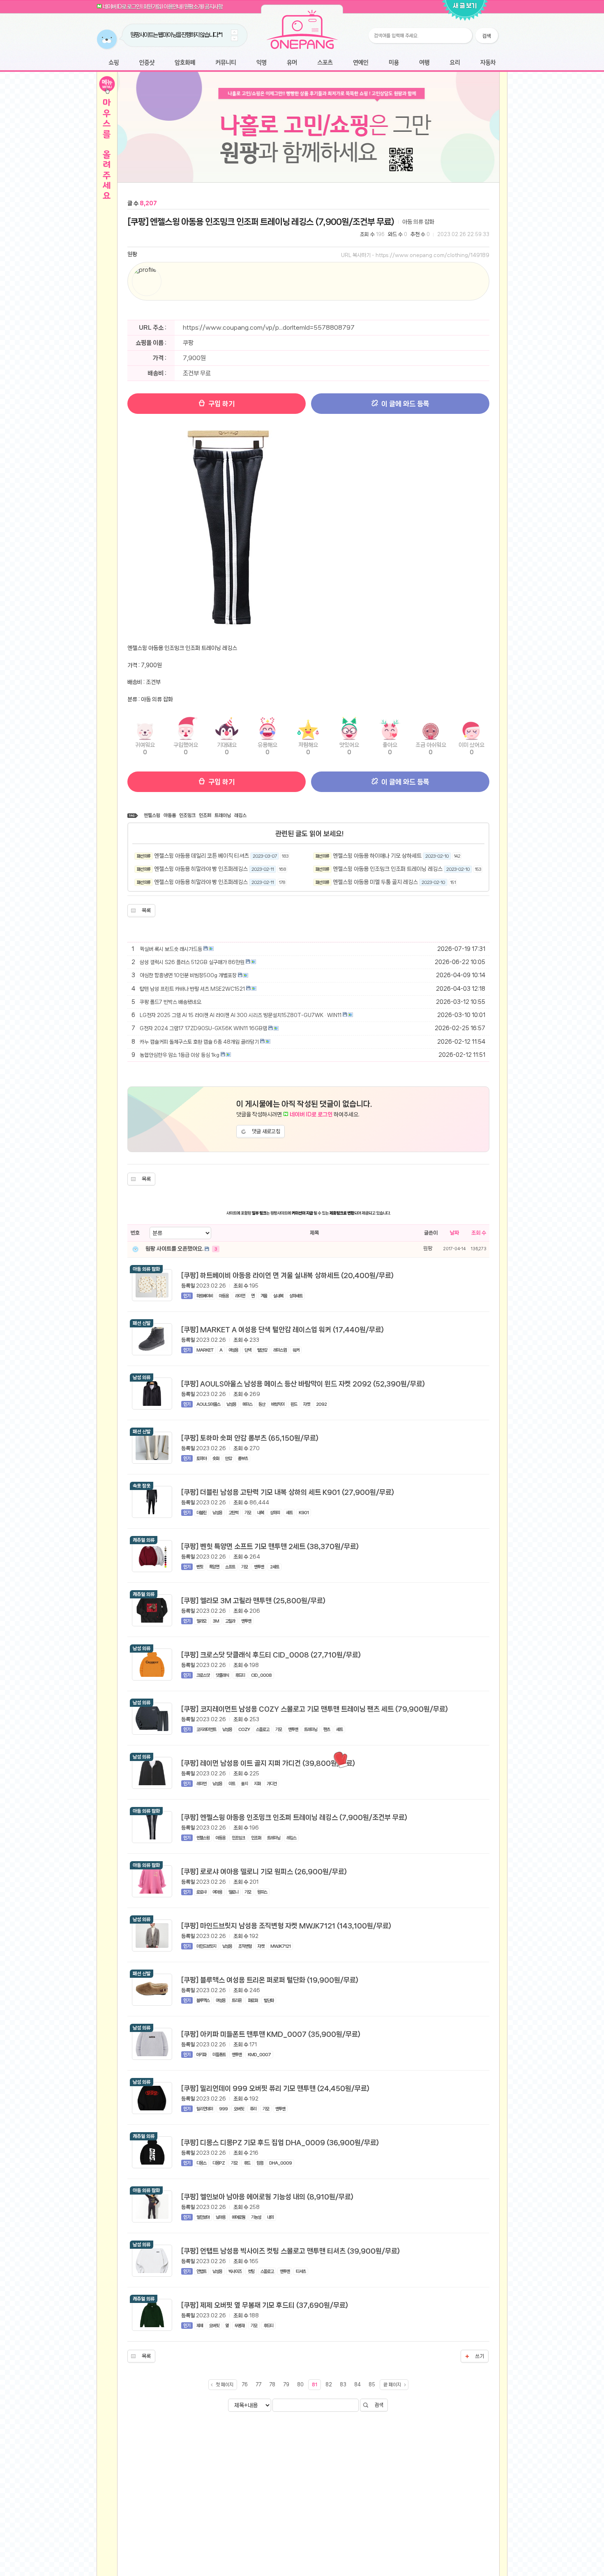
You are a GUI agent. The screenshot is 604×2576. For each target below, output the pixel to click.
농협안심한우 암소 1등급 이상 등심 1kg (180, 1055)
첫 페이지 (225, 2385)
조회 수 (479, 1233)
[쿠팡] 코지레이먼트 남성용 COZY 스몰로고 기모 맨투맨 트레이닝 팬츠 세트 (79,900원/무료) (315, 1709)
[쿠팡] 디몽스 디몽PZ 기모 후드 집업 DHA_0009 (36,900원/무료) (280, 2142)
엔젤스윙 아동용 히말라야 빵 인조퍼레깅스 (201, 869)
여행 (424, 63)
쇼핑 (114, 63)
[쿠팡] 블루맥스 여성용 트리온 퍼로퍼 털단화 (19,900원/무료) (270, 1980)
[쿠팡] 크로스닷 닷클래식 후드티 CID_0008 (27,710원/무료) (271, 1655)
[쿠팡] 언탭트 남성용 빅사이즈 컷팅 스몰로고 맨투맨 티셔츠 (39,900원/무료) (290, 2251)
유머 (292, 63)
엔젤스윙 (152, 815)
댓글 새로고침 (266, 1131)
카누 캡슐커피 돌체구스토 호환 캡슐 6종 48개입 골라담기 (199, 1042)
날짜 (454, 1233)
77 (258, 2385)
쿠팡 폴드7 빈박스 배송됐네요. (171, 1002)
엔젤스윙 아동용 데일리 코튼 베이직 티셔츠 (202, 856)
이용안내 (173, 7)
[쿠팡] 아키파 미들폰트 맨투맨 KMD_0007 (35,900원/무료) (271, 2034)
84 (357, 2385)
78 (272, 2385)
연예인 (361, 63)
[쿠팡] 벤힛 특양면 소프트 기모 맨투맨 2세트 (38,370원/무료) (270, 1546)
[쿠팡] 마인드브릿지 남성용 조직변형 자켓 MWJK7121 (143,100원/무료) (286, 1926)
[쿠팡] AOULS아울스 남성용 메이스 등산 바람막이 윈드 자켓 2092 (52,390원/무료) (303, 1384)
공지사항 (214, 7)
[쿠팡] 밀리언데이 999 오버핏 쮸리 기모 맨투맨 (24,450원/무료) (275, 2088)
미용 (394, 63)
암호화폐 (185, 63)
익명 (261, 63)
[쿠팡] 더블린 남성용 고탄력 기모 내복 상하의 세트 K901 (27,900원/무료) (288, 1492)
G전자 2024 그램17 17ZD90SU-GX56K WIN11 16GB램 (203, 1028)
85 (372, 2385)
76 (245, 2385)
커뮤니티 (226, 63)
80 (300, 2385)
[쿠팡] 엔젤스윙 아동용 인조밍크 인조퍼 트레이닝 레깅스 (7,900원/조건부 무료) (261, 222)
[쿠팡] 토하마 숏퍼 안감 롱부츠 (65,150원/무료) (250, 1438)
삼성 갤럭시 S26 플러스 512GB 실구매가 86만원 (192, 962)
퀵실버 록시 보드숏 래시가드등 (171, 949)
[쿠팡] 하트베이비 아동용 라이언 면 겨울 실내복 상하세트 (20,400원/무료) (287, 1275)
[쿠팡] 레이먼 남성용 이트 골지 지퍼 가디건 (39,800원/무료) (268, 1763)
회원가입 (152, 7)
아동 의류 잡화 (418, 222)
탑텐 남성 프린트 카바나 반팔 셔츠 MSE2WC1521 (192, 989)
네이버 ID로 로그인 (122, 7)
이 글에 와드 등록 (405, 404)
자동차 (488, 63)
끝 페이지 (392, 2385)
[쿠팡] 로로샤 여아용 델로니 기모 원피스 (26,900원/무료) (264, 1871)
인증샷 (147, 63)
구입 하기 (221, 404)
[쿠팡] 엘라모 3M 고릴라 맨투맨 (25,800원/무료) (253, 1600)
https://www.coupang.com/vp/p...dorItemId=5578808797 (269, 328)
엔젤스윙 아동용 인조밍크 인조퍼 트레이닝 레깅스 (388, 869)
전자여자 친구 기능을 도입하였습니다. (167, 35)
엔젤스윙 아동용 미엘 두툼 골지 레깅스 (375, 882)
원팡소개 (193, 7)
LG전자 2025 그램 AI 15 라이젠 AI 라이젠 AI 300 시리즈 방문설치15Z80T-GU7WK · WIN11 (241, 1015)
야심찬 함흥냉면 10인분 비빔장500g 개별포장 (188, 975)
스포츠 (325, 63)
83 (343, 2385)
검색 (379, 2405)
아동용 (170, 815)
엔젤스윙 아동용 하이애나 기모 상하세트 (377, 856)
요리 (455, 63)
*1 (206, 35)
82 (329, 2385)
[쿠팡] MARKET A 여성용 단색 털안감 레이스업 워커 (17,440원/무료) (282, 1329)
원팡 (132, 254)
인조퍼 (205, 815)
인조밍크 (187, 815)
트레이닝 (223, 815)
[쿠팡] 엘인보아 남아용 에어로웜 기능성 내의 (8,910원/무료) (267, 2197)
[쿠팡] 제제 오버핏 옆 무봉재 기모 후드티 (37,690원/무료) (265, 2305)
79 (286, 2385)
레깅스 (240, 815)
